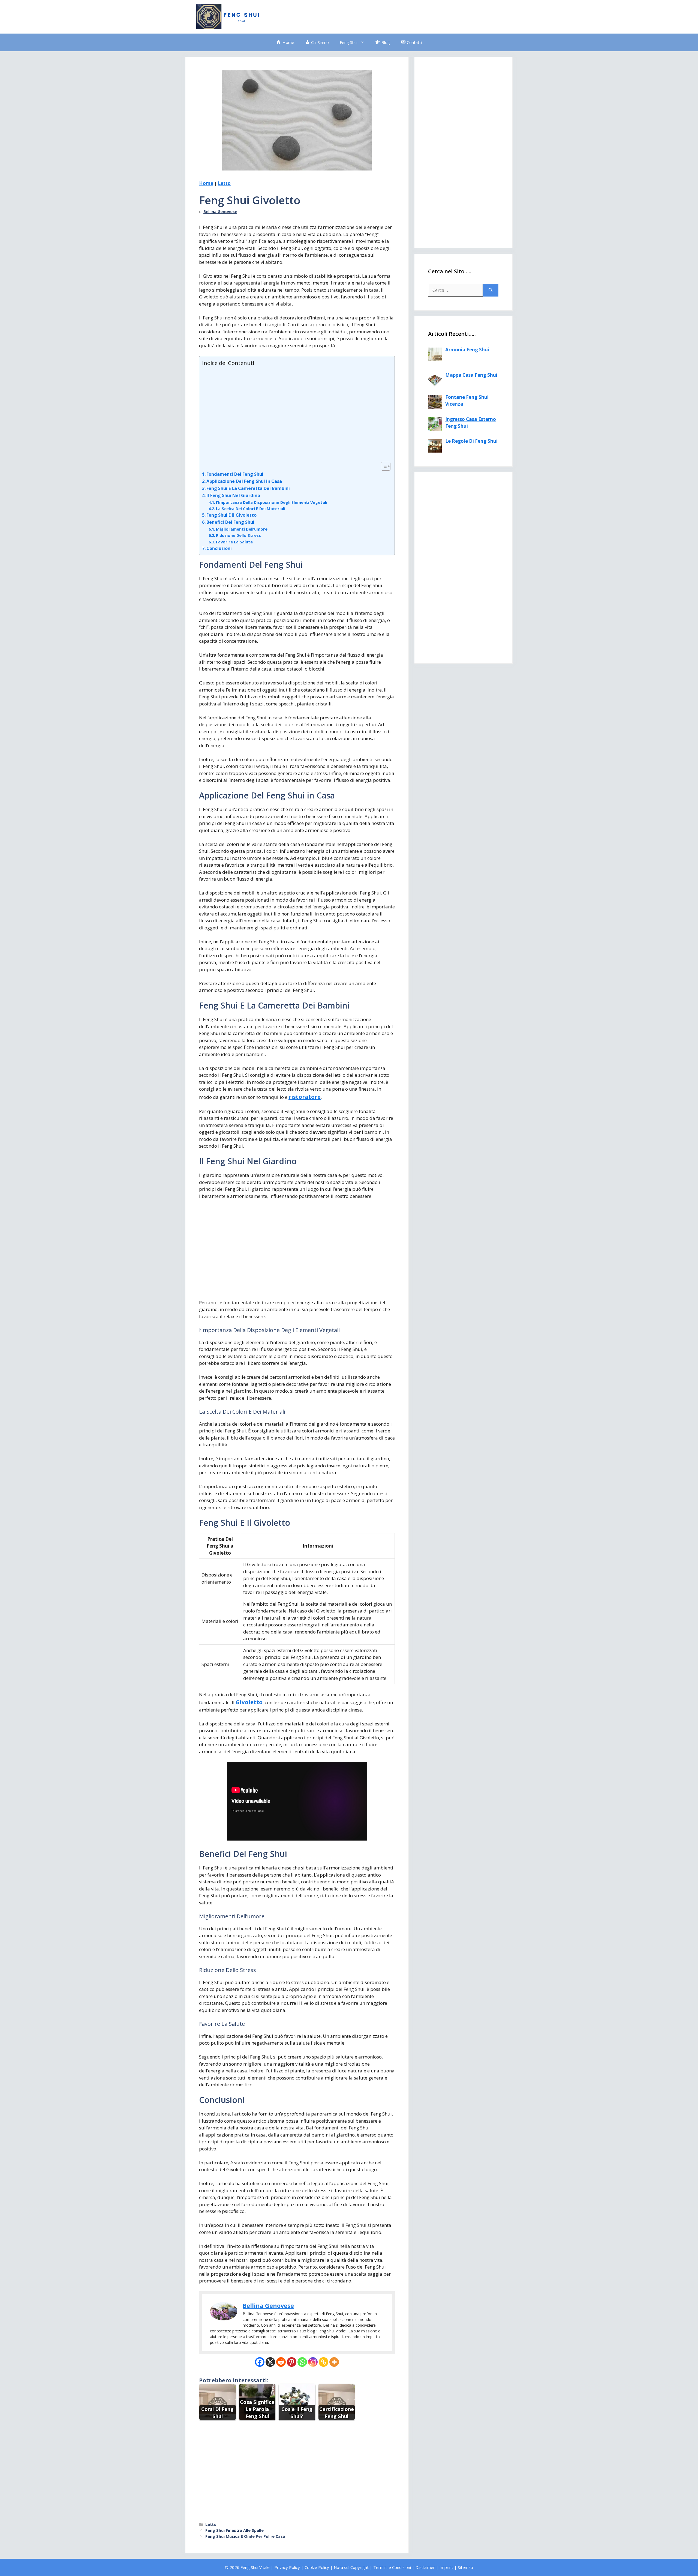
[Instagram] (313, 2362)
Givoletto (249, 1702)
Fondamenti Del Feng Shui (235, 474)
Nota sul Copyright (351, 2567)
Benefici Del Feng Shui (230, 522)
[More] (334, 2362)
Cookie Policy (317, 2567)
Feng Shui (349, 42)
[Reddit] (281, 2362)
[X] (270, 2362)
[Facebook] (260, 2362)
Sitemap (465, 2567)
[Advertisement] (402, 16)
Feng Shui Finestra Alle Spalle (234, 2530)
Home (206, 183)
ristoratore (305, 1097)
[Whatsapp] (302, 2362)
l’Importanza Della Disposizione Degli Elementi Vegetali (272, 502)
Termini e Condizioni (392, 2567)
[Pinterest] (292, 2362)
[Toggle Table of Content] (383, 466)
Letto (224, 183)
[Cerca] (491, 290)
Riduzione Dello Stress (238, 535)
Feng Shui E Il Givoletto (231, 515)
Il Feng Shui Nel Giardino (233, 495)
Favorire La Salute (234, 542)
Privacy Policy (287, 2567)
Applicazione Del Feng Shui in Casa (244, 481)
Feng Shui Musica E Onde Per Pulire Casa (245, 2536)
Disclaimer (425, 2567)
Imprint (446, 2567)
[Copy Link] (324, 2362)
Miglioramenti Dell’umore (242, 529)
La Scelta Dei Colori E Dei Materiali (251, 508)
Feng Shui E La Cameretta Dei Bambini (248, 488)
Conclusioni (219, 548)
